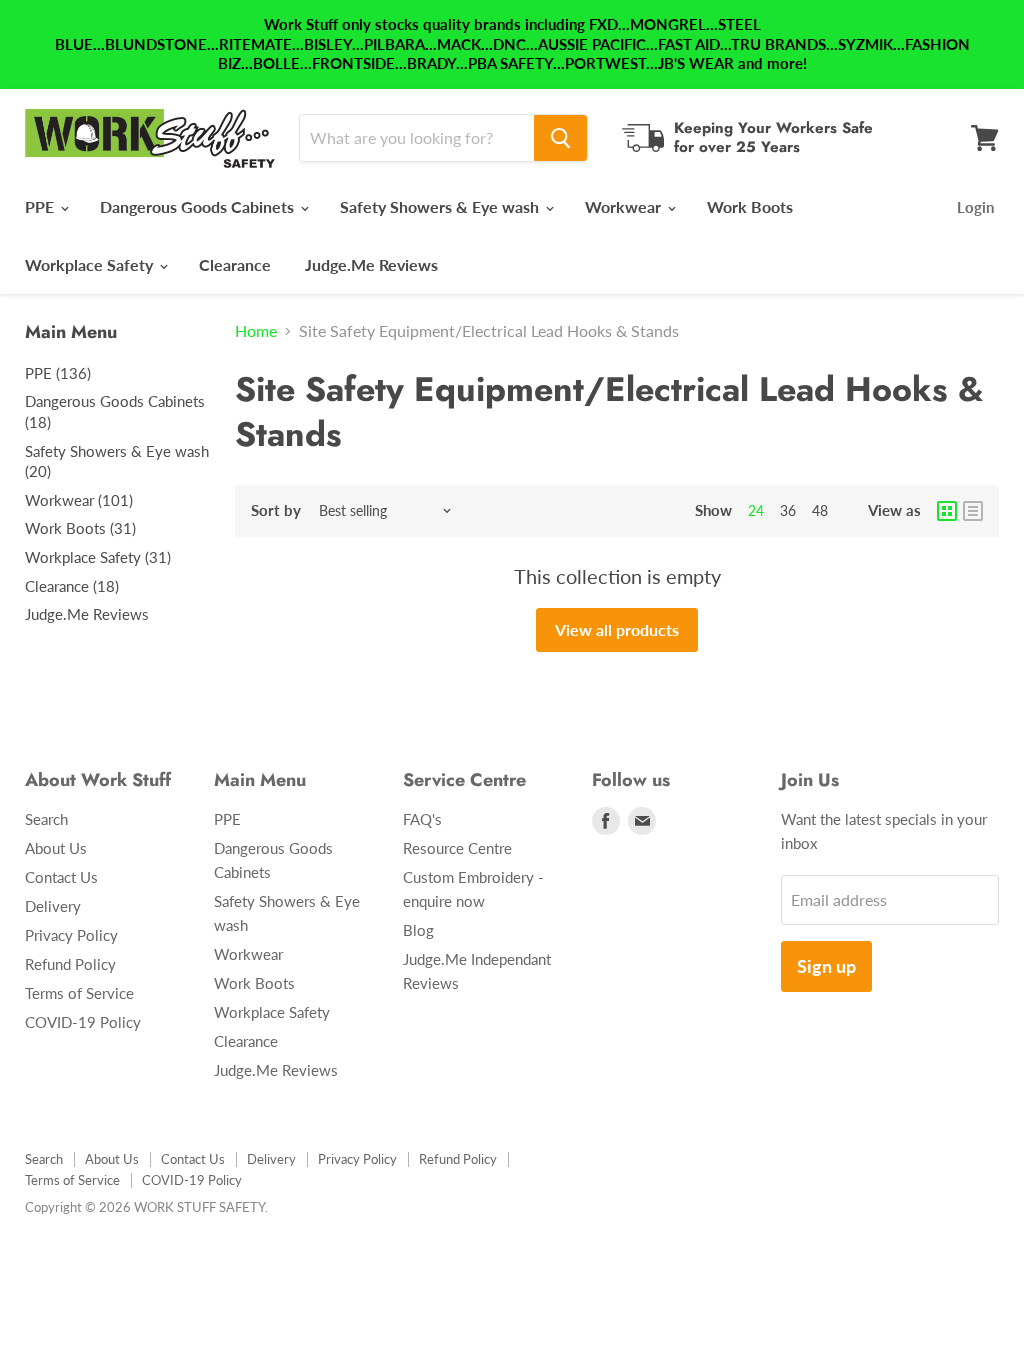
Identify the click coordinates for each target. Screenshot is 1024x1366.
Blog (418, 930)
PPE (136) (58, 373)
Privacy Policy (71, 935)
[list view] (973, 511)
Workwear (625, 206)
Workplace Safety (91, 264)
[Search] (560, 138)
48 (820, 510)
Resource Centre (457, 848)
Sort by (276, 510)
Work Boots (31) (80, 528)
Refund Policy (70, 964)
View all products (617, 629)
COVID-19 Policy (83, 1022)
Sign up (826, 966)
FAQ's (422, 819)
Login (975, 207)
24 (756, 510)
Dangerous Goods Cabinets (199, 206)
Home (256, 331)
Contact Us (61, 877)
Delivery (53, 906)
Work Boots (750, 206)
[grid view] (947, 511)
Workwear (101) (79, 500)
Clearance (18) (72, 586)
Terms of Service (79, 993)
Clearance (235, 264)
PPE (41, 206)
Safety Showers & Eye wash (441, 206)
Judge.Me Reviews (371, 264)
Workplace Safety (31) (98, 557)
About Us (56, 848)
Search (46, 819)
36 (788, 510)
